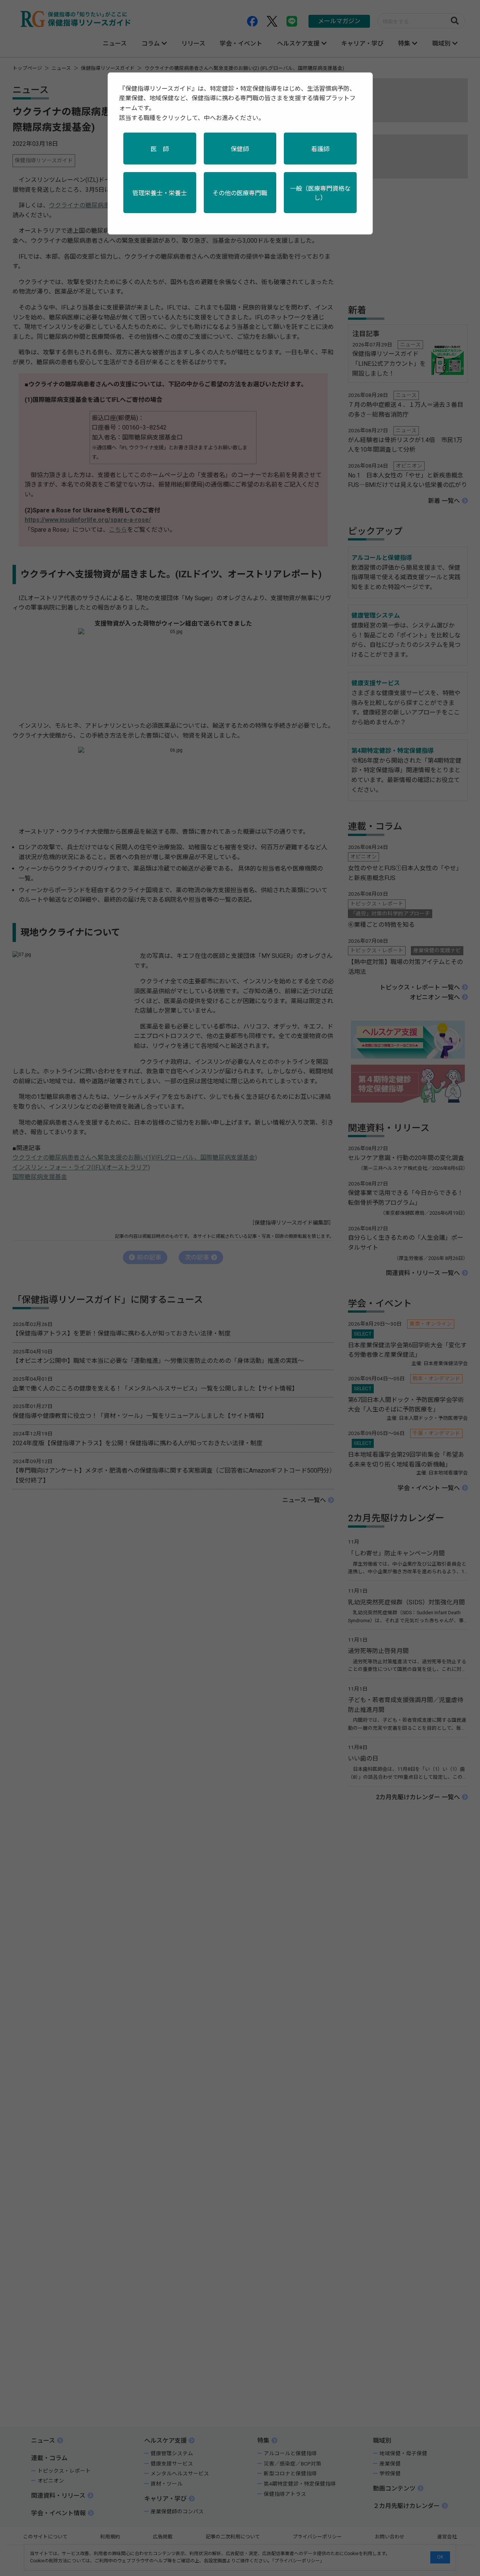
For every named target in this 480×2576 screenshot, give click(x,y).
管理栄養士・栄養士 (160, 193)
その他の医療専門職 (240, 193)
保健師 (240, 149)
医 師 (160, 149)
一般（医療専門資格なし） (320, 193)
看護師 (320, 149)
